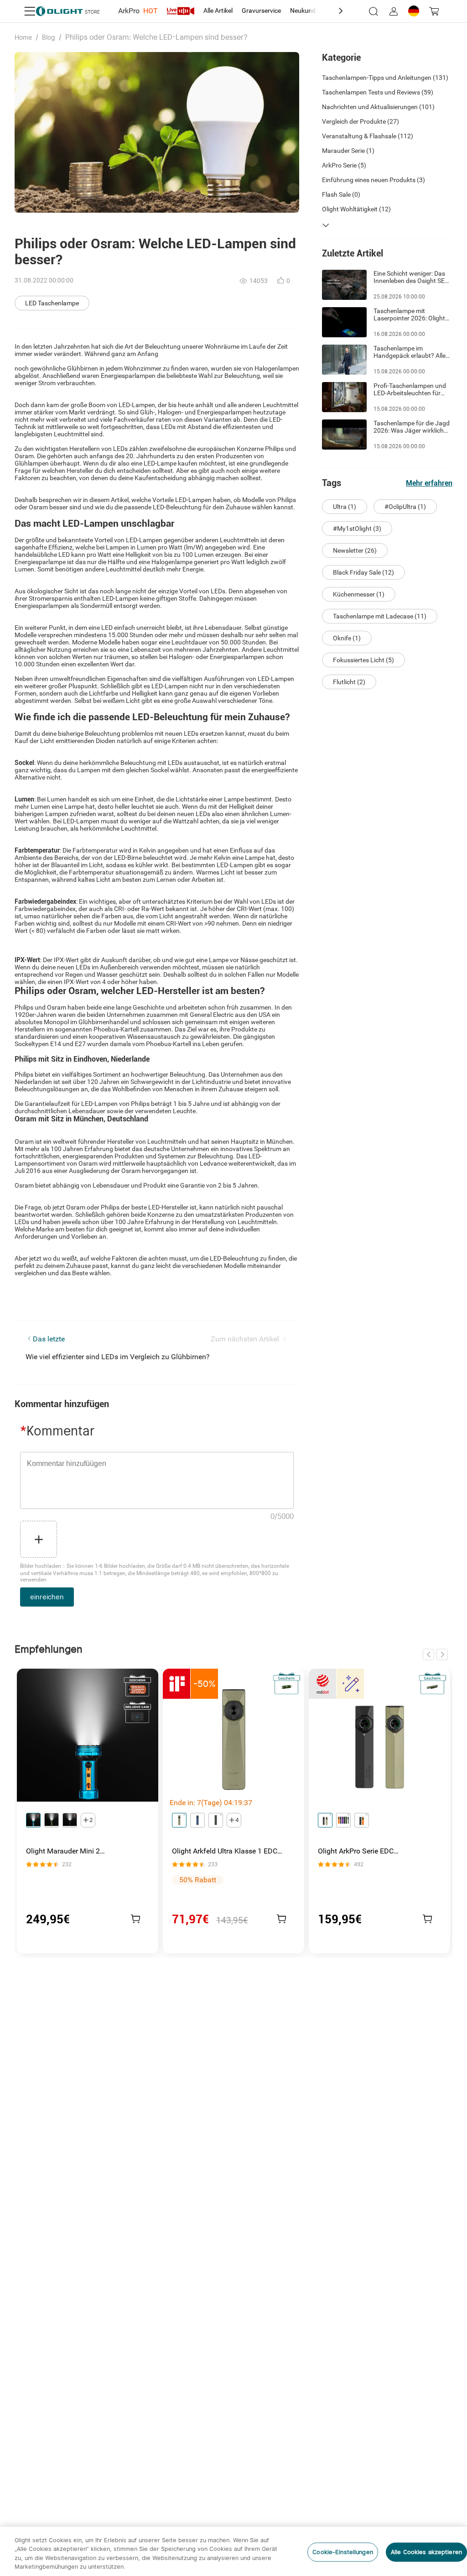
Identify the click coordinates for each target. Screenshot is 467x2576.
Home (23, 37)
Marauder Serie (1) (348, 151)
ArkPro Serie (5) (344, 165)
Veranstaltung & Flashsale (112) (368, 136)
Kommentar (57, 1431)
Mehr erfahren (429, 483)
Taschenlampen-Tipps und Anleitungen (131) (385, 78)
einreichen (47, 1597)
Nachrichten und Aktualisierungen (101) (378, 107)
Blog (49, 37)
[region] (233, 2551)
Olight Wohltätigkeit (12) (356, 209)
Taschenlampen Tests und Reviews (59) (378, 92)
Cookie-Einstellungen (343, 2552)
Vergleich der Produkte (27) (361, 121)
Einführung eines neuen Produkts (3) (374, 180)
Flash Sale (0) (341, 194)
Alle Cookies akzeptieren (426, 2552)
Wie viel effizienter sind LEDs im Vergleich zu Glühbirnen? (118, 1357)
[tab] (138, 11)
